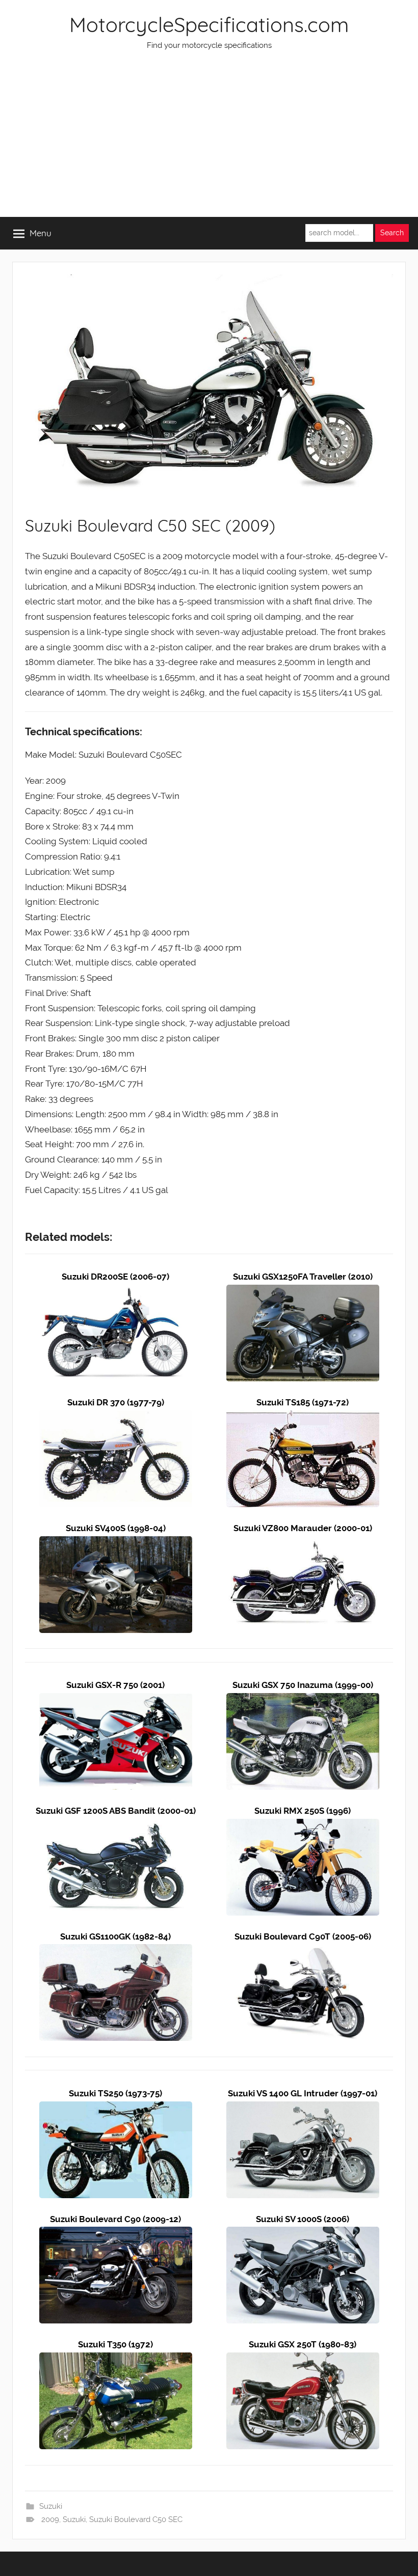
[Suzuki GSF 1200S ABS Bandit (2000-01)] (116, 1826)
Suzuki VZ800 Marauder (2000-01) (303, 1528)
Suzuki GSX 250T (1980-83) (303, 2344)
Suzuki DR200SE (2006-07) (115, 1277)
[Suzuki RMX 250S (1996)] (303, 1826)
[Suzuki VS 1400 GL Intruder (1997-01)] (303, 2109)
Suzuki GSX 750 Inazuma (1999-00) (303, 1685)
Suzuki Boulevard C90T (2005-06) (303, 1936)
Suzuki (51, 2506)
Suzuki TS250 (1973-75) (115, 2093)
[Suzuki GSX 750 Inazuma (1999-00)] (303, 1700)
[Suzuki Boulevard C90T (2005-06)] (303, 1951)
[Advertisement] (209, 141)
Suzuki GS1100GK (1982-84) (115, 1936)
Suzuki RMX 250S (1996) (303, 1811)
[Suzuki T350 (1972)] (116, 2360)
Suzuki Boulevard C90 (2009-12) (115, 2219)
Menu (41, 233)
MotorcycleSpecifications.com (209, 24)
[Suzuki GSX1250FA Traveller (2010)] (303, 1292)
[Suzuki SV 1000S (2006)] (303, 2234)
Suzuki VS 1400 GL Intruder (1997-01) (303, 2093)
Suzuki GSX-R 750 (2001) (115, 1685)
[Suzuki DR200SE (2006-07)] (116, 1292)
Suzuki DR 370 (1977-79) (116, 1402)
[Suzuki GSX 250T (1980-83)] (303, 2360)
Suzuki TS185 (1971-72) (303, 1402)
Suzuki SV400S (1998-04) (116, 1528)
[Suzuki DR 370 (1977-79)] (116, 1418)
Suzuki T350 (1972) (115, 2344)
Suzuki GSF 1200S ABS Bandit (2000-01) (116, 1811)
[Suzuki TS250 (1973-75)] (116, 2109)
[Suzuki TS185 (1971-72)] (303, 1418)
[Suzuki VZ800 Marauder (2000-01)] (303, 1543)
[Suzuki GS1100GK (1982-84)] (116, 1951)
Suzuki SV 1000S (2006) (303, 2219)
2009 (50, 2519)
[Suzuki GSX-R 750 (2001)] (116, 1700)
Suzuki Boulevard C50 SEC (136, 2519)
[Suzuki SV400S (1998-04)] (116, 1543)
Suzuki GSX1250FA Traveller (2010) (303, 1277)
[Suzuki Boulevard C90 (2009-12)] (116, 2234)
